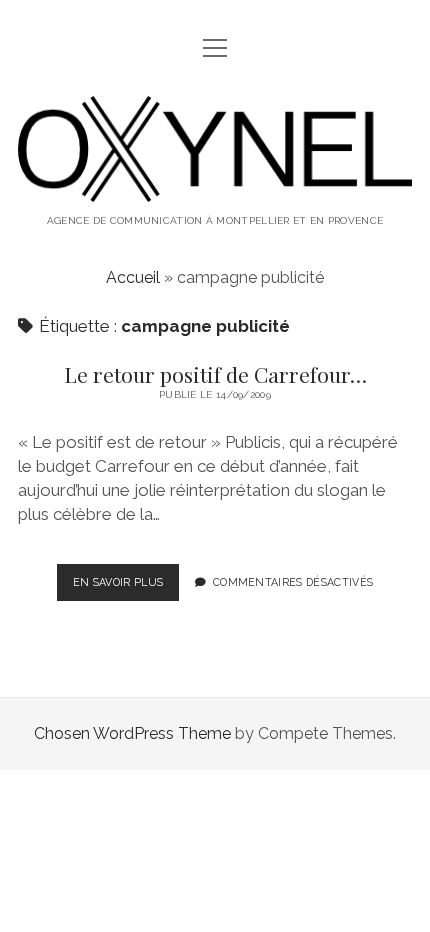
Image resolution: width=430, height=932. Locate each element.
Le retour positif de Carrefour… (215, 374)
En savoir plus (126, 588)
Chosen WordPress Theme (132, 733)
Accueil (133, 277)
